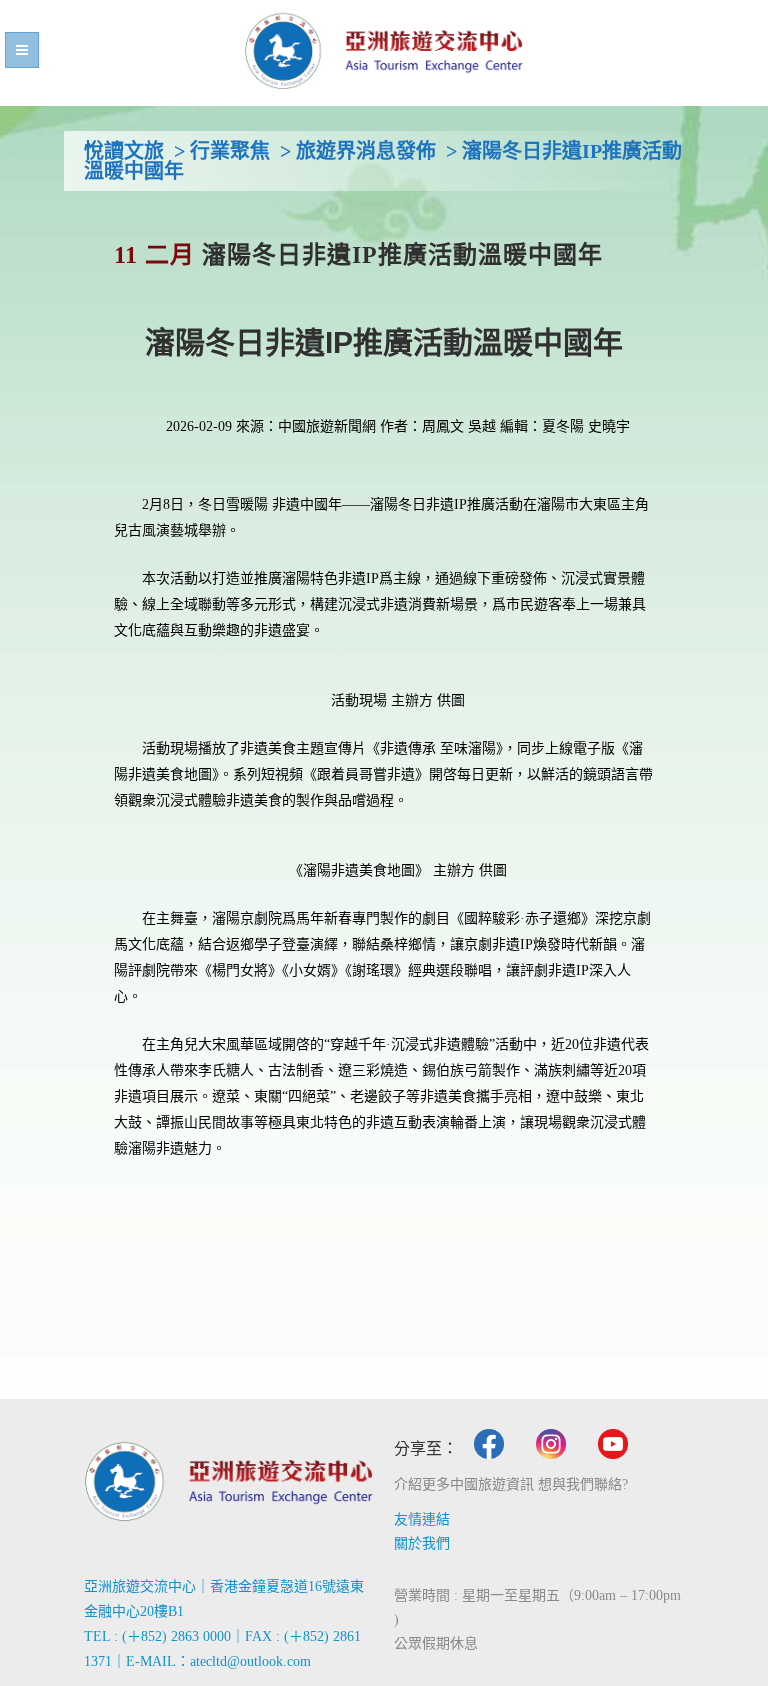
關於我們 (422, 1543)
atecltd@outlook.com (250, 1661)
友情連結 (422, 1519)
